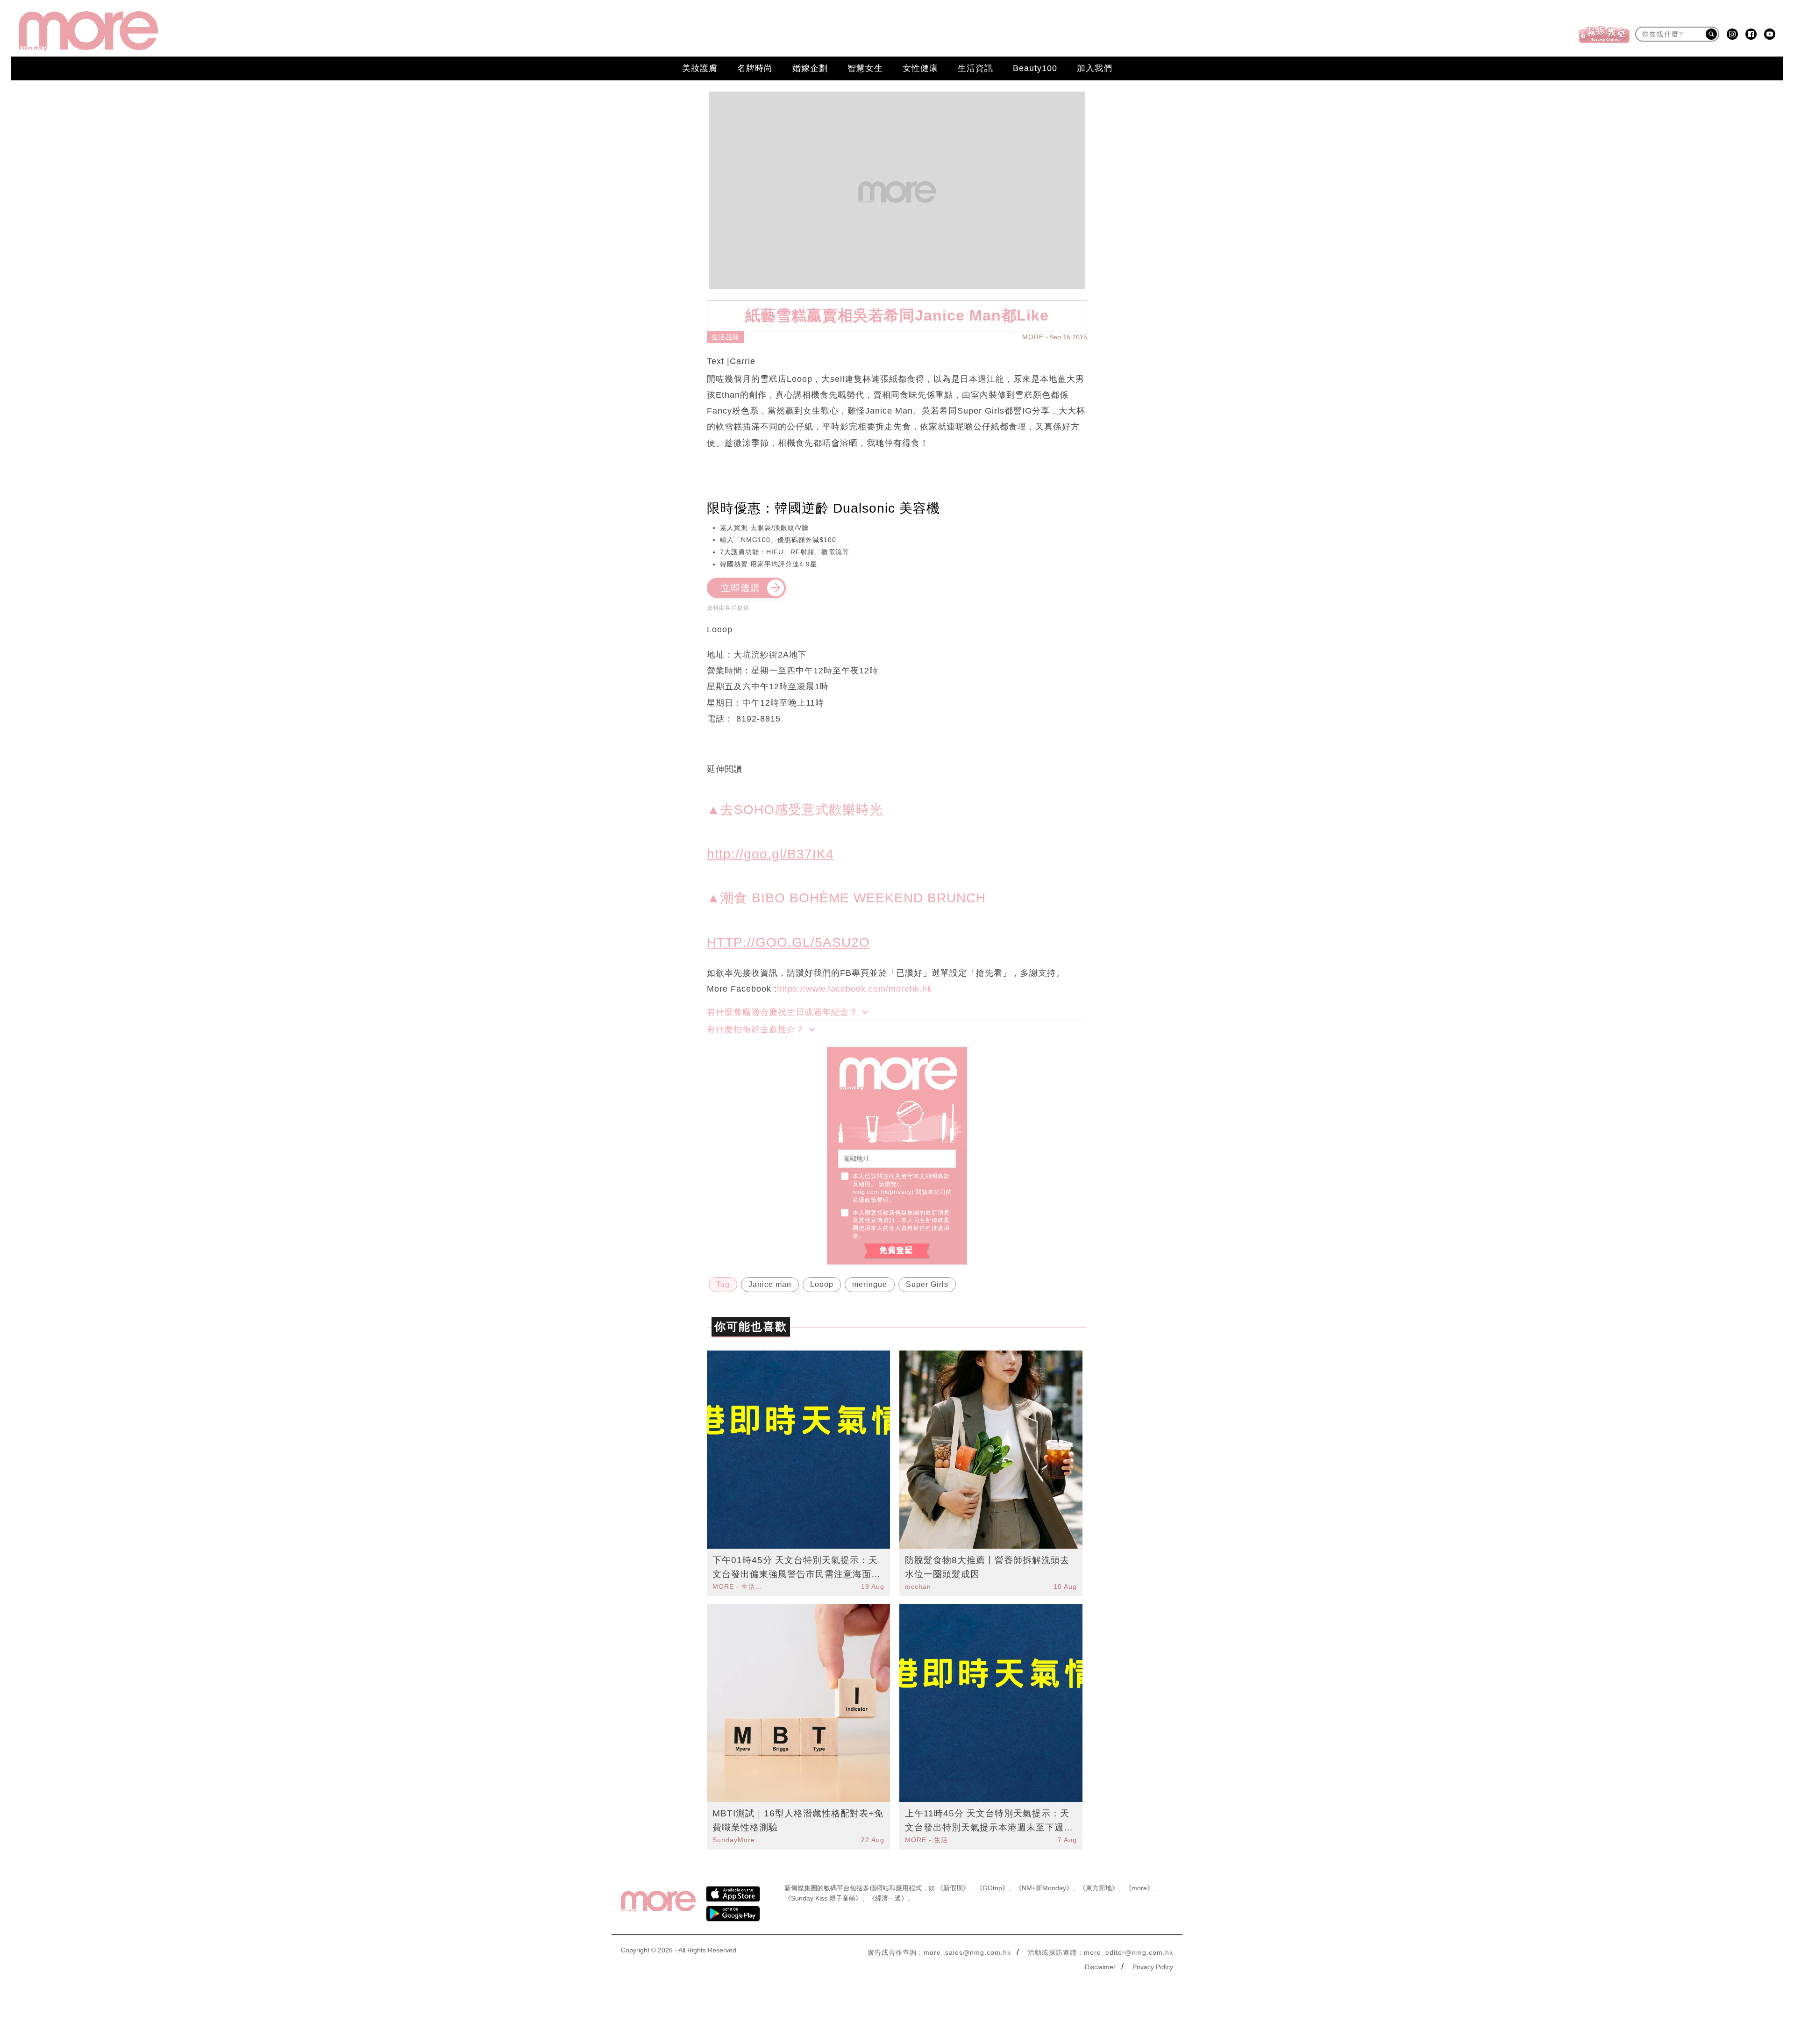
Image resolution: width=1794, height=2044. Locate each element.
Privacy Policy (1153, 1967)
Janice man (770, 1284)
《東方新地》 (1099, 1888)
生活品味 (726, 337)
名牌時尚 (755, 68)
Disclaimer (1100, 1967)
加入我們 (1095, 68)
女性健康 (920, 68)
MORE (1033, 337)
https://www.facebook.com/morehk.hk (854, 989)
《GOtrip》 (992, 1888)
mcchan (918, 1587)
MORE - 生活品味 (739, 1587)
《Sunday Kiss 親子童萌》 (823, 1898)
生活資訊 (975, 68)
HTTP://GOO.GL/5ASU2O (788, 942)
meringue (870, 1284)
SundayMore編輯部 (739, 1840)
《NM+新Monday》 (1044, 1888)
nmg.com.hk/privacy (882, 1192)
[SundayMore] (88, 31)
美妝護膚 (700, 68)
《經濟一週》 (888, 1898)
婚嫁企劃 (810, 68)
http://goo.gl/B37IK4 (770, 854)
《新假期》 (953, 1888)
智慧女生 (865, 68)
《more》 (1139, 1888)
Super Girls (927, 1284)
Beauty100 (1035, 68)
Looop (822, 1284)
